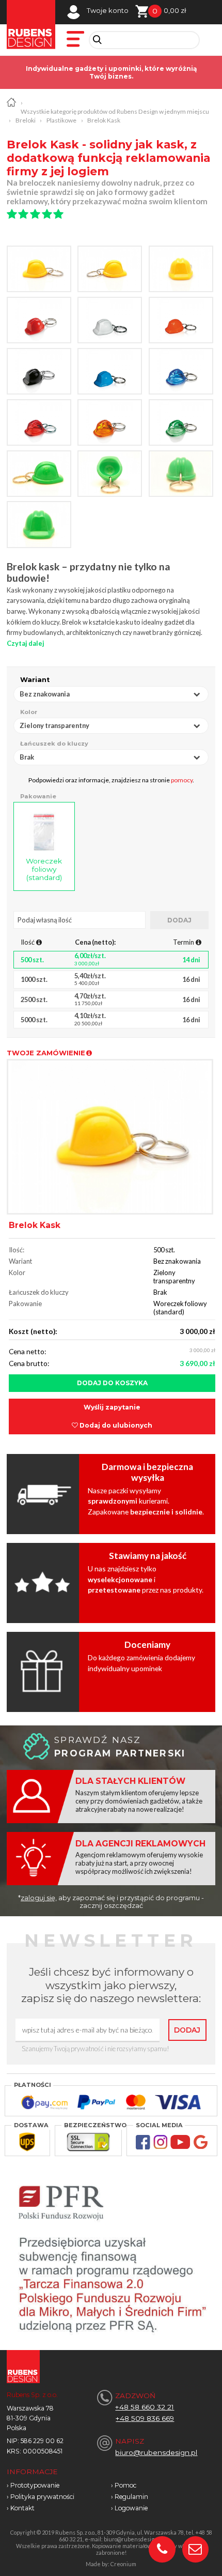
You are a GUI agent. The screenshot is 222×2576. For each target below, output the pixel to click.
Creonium (123, 2564)
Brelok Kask (104, 120)
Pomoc (125, 2485)
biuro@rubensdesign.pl (156, 2452)
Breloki (26, 120)
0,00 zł (175, 11)
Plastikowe (61, 120)
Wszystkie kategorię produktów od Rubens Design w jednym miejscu (115, 111)
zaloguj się (38, 1898)
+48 (123, 2418)
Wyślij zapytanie (112, 1407)
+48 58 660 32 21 (145, 2407)
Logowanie (131, 2508)
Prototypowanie (35, 2485)
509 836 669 (153, 2418)
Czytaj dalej (26, 643)
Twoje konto (108, 11)
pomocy (182, 780)
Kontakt (22, 2508)
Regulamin (131, 2497)
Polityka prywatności (42, 2497)
